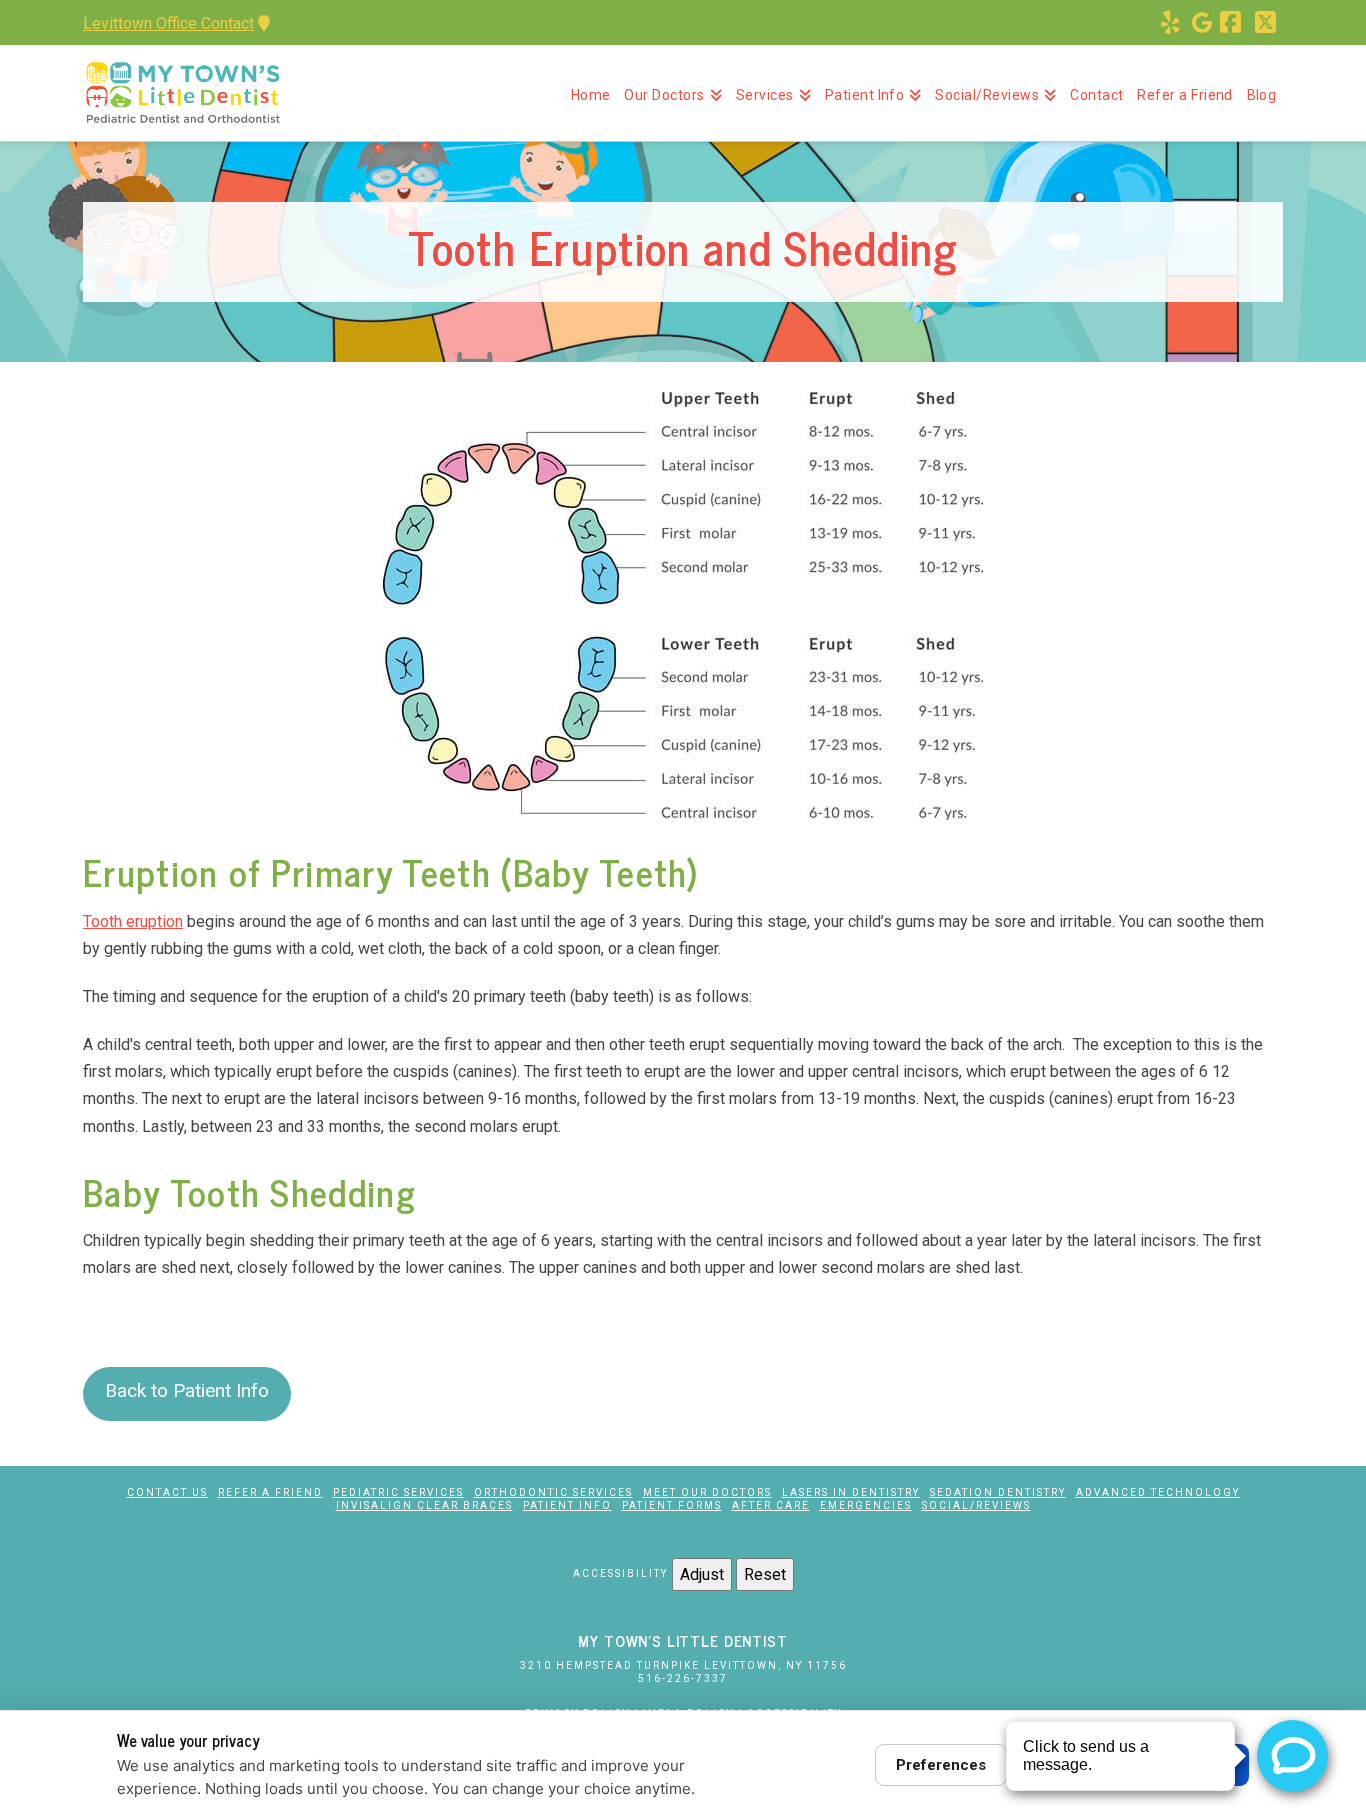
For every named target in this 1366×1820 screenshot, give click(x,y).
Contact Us (167, 1492)
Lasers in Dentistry (851, 1492)
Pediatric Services (398, 1492)
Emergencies (866, 1505)
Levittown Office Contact (168, 23)
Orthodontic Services (553, 1492)
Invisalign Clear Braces (424, 1505)
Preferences (941, 1765)
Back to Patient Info (187, 1390)
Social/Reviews (976, 1505)
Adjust (702, 1574)
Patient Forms (672, 1505)
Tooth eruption (133, 921)
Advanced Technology (1158, 1492)
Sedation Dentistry (998, 1492)
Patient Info (567, 1505)
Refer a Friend (270, 1492)
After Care (771, 1505)
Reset (765, 1574)
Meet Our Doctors (707, 1492)
